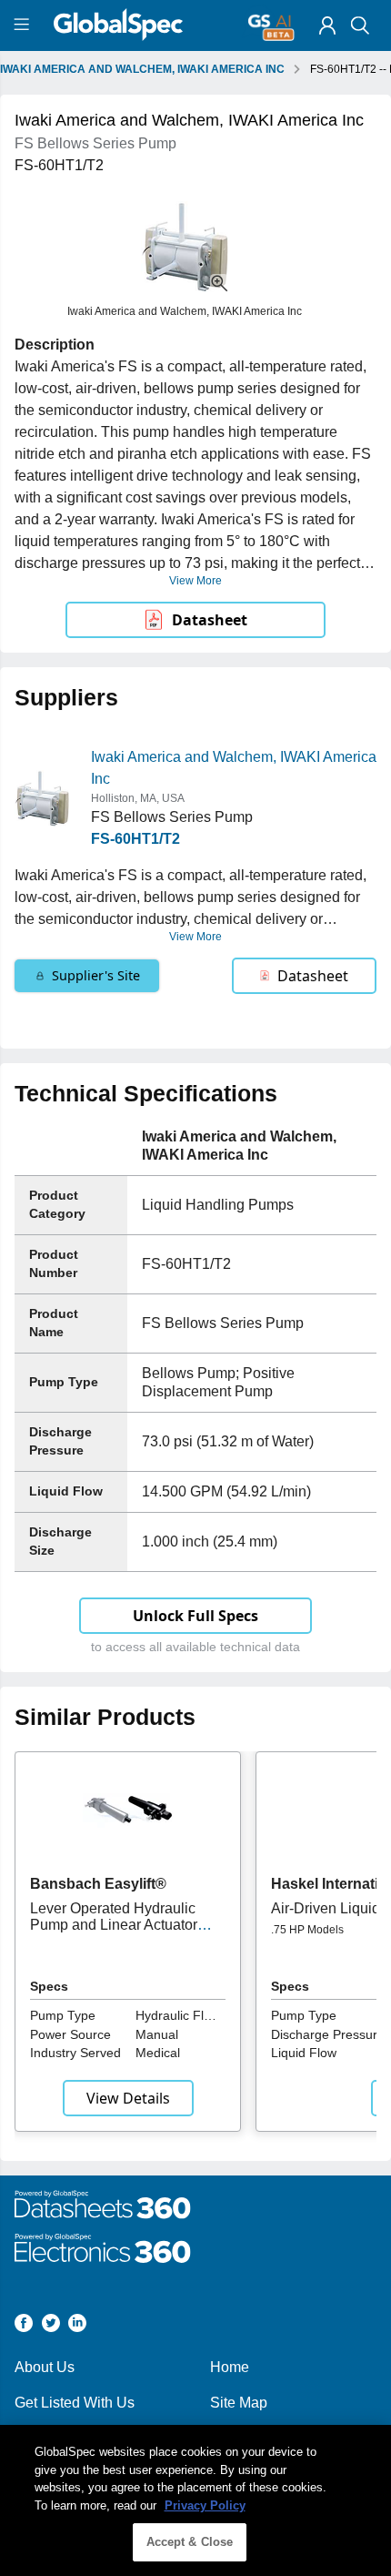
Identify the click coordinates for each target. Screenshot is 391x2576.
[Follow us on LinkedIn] (77, 2326)
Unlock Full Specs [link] (195, 1616)
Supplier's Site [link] (96, 975)
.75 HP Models (307, 1930)
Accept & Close (190, 2542)
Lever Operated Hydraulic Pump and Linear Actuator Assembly (114, 1925)
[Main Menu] (24, 25)
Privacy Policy (205, 2505)
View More (195, 581)
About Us (45, 2367)
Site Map (239, 2403)
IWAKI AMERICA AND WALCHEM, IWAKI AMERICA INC (142, 69)
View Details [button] (128, 2098)
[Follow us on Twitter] (51, 2326)
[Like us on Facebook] (24, 2326)
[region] (195, 2500)
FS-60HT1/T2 (135, 839)
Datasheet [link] (210, 620)
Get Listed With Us (75, 2403)
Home (230, 2367)
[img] (327, 25)
